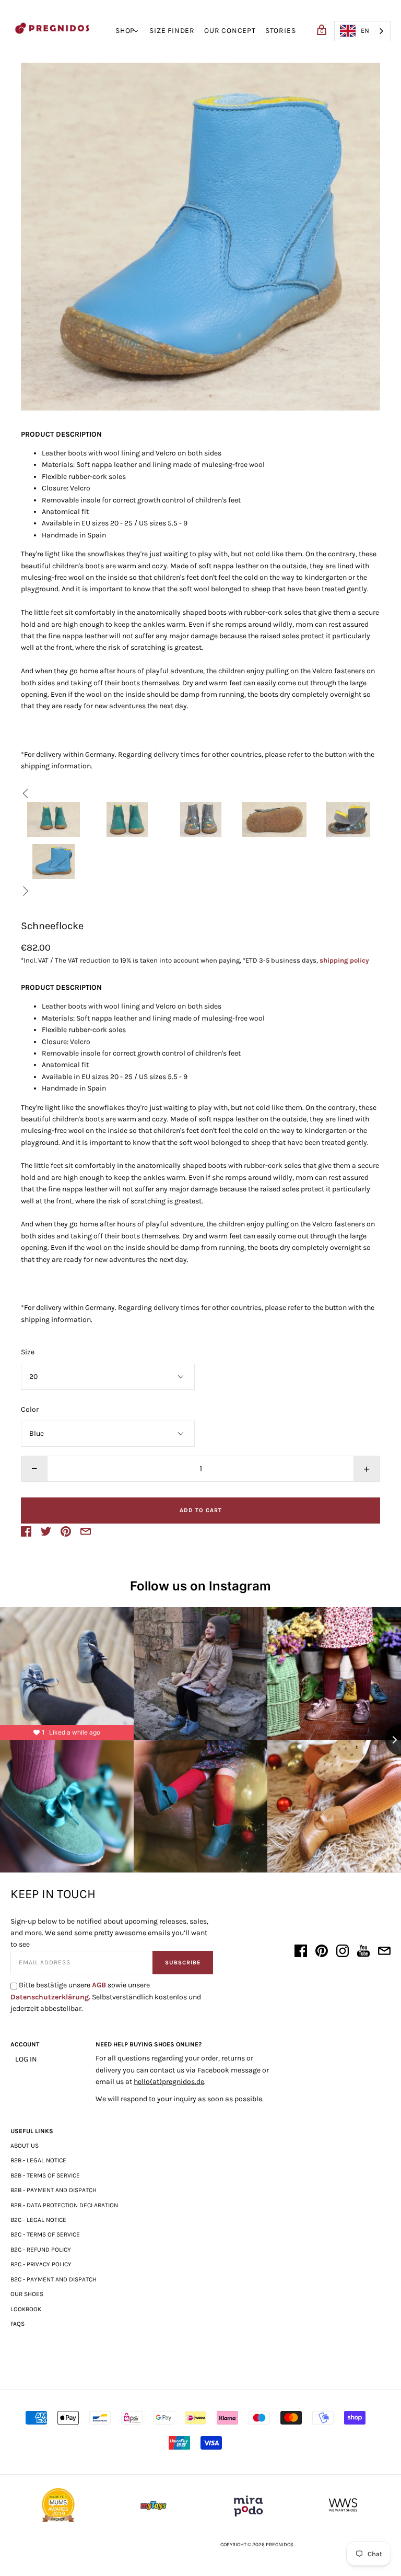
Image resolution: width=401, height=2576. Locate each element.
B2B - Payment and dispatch (54, 2190)
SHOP (125, 31)
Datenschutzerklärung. (50, 1997)
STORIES (281, 31)
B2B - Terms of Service (45, 2175)
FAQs (17, 2324)
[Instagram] (343, 1953)
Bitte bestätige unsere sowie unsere (106, 1997)
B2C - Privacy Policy (41, 2264)
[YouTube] (363, 1953)
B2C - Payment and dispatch (54, 2279)
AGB (99, 1985)
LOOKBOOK (26, 2309)
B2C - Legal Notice (38, 2220)
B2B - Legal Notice (38, 2160)
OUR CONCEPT (230, 31)
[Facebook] (301, 1953)
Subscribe (183, 1963)
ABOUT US (25, 2146)
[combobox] (362, 31)
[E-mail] (384, 1953)
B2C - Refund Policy (41, 2250)
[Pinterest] (322, 1953)
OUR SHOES (27, 2294)
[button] (54, 820)
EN (365, 31)
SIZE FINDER (172, 31)
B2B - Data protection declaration (64, 2205)
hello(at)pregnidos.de (169, 2082)
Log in (26, 2059)
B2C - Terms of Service (45, 2234)
